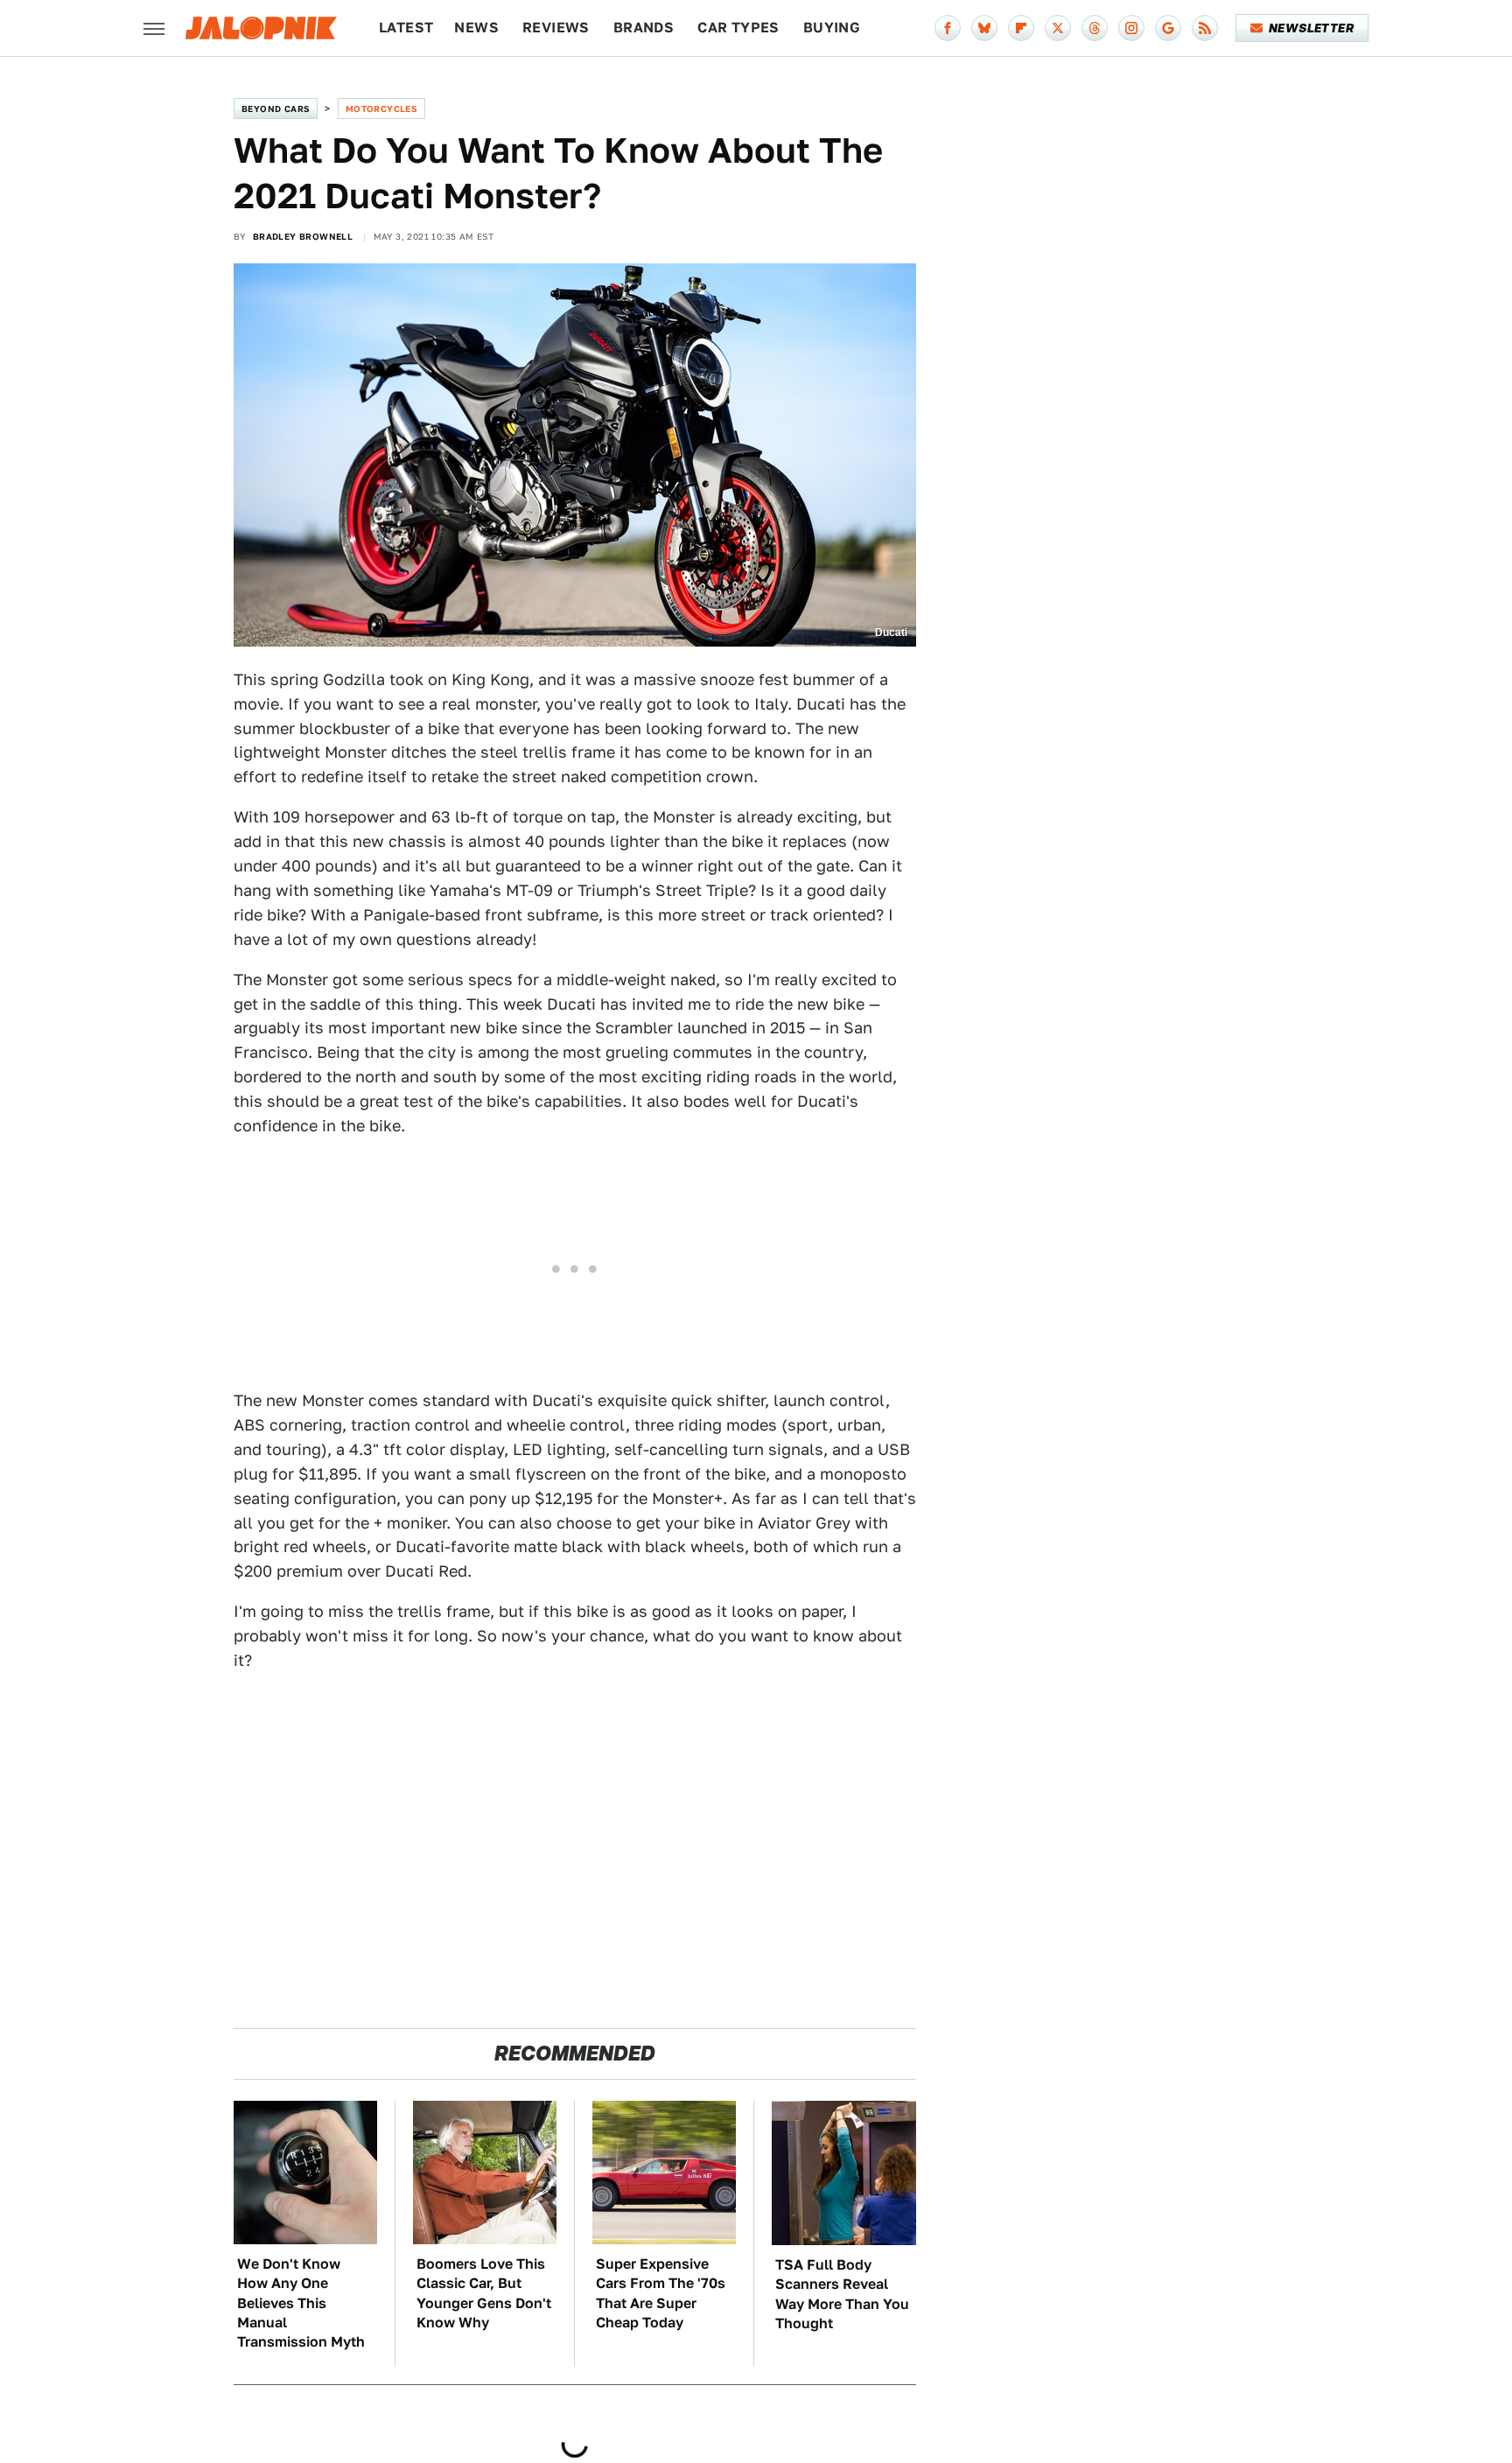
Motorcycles (381, 108)
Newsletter (1311, 28)
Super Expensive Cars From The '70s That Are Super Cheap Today (661, 2293)
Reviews (556, 28)
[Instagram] (1131, 28)
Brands (644, 28)
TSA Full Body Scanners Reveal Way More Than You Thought (842, 2294)
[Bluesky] (984, 28)
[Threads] (1095, 28)
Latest (406, 28)
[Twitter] (1058, 28)
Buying (832, 28)
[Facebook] (948, 28)
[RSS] (1205, 28)
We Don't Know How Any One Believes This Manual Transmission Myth (301, 2303)
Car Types (738, 28)
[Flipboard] (1021, 28)
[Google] (1168, 28)
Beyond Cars (276, 108)
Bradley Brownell (303, 236)
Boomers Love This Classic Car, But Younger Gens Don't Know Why (484, 2293)
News (476, 28)
